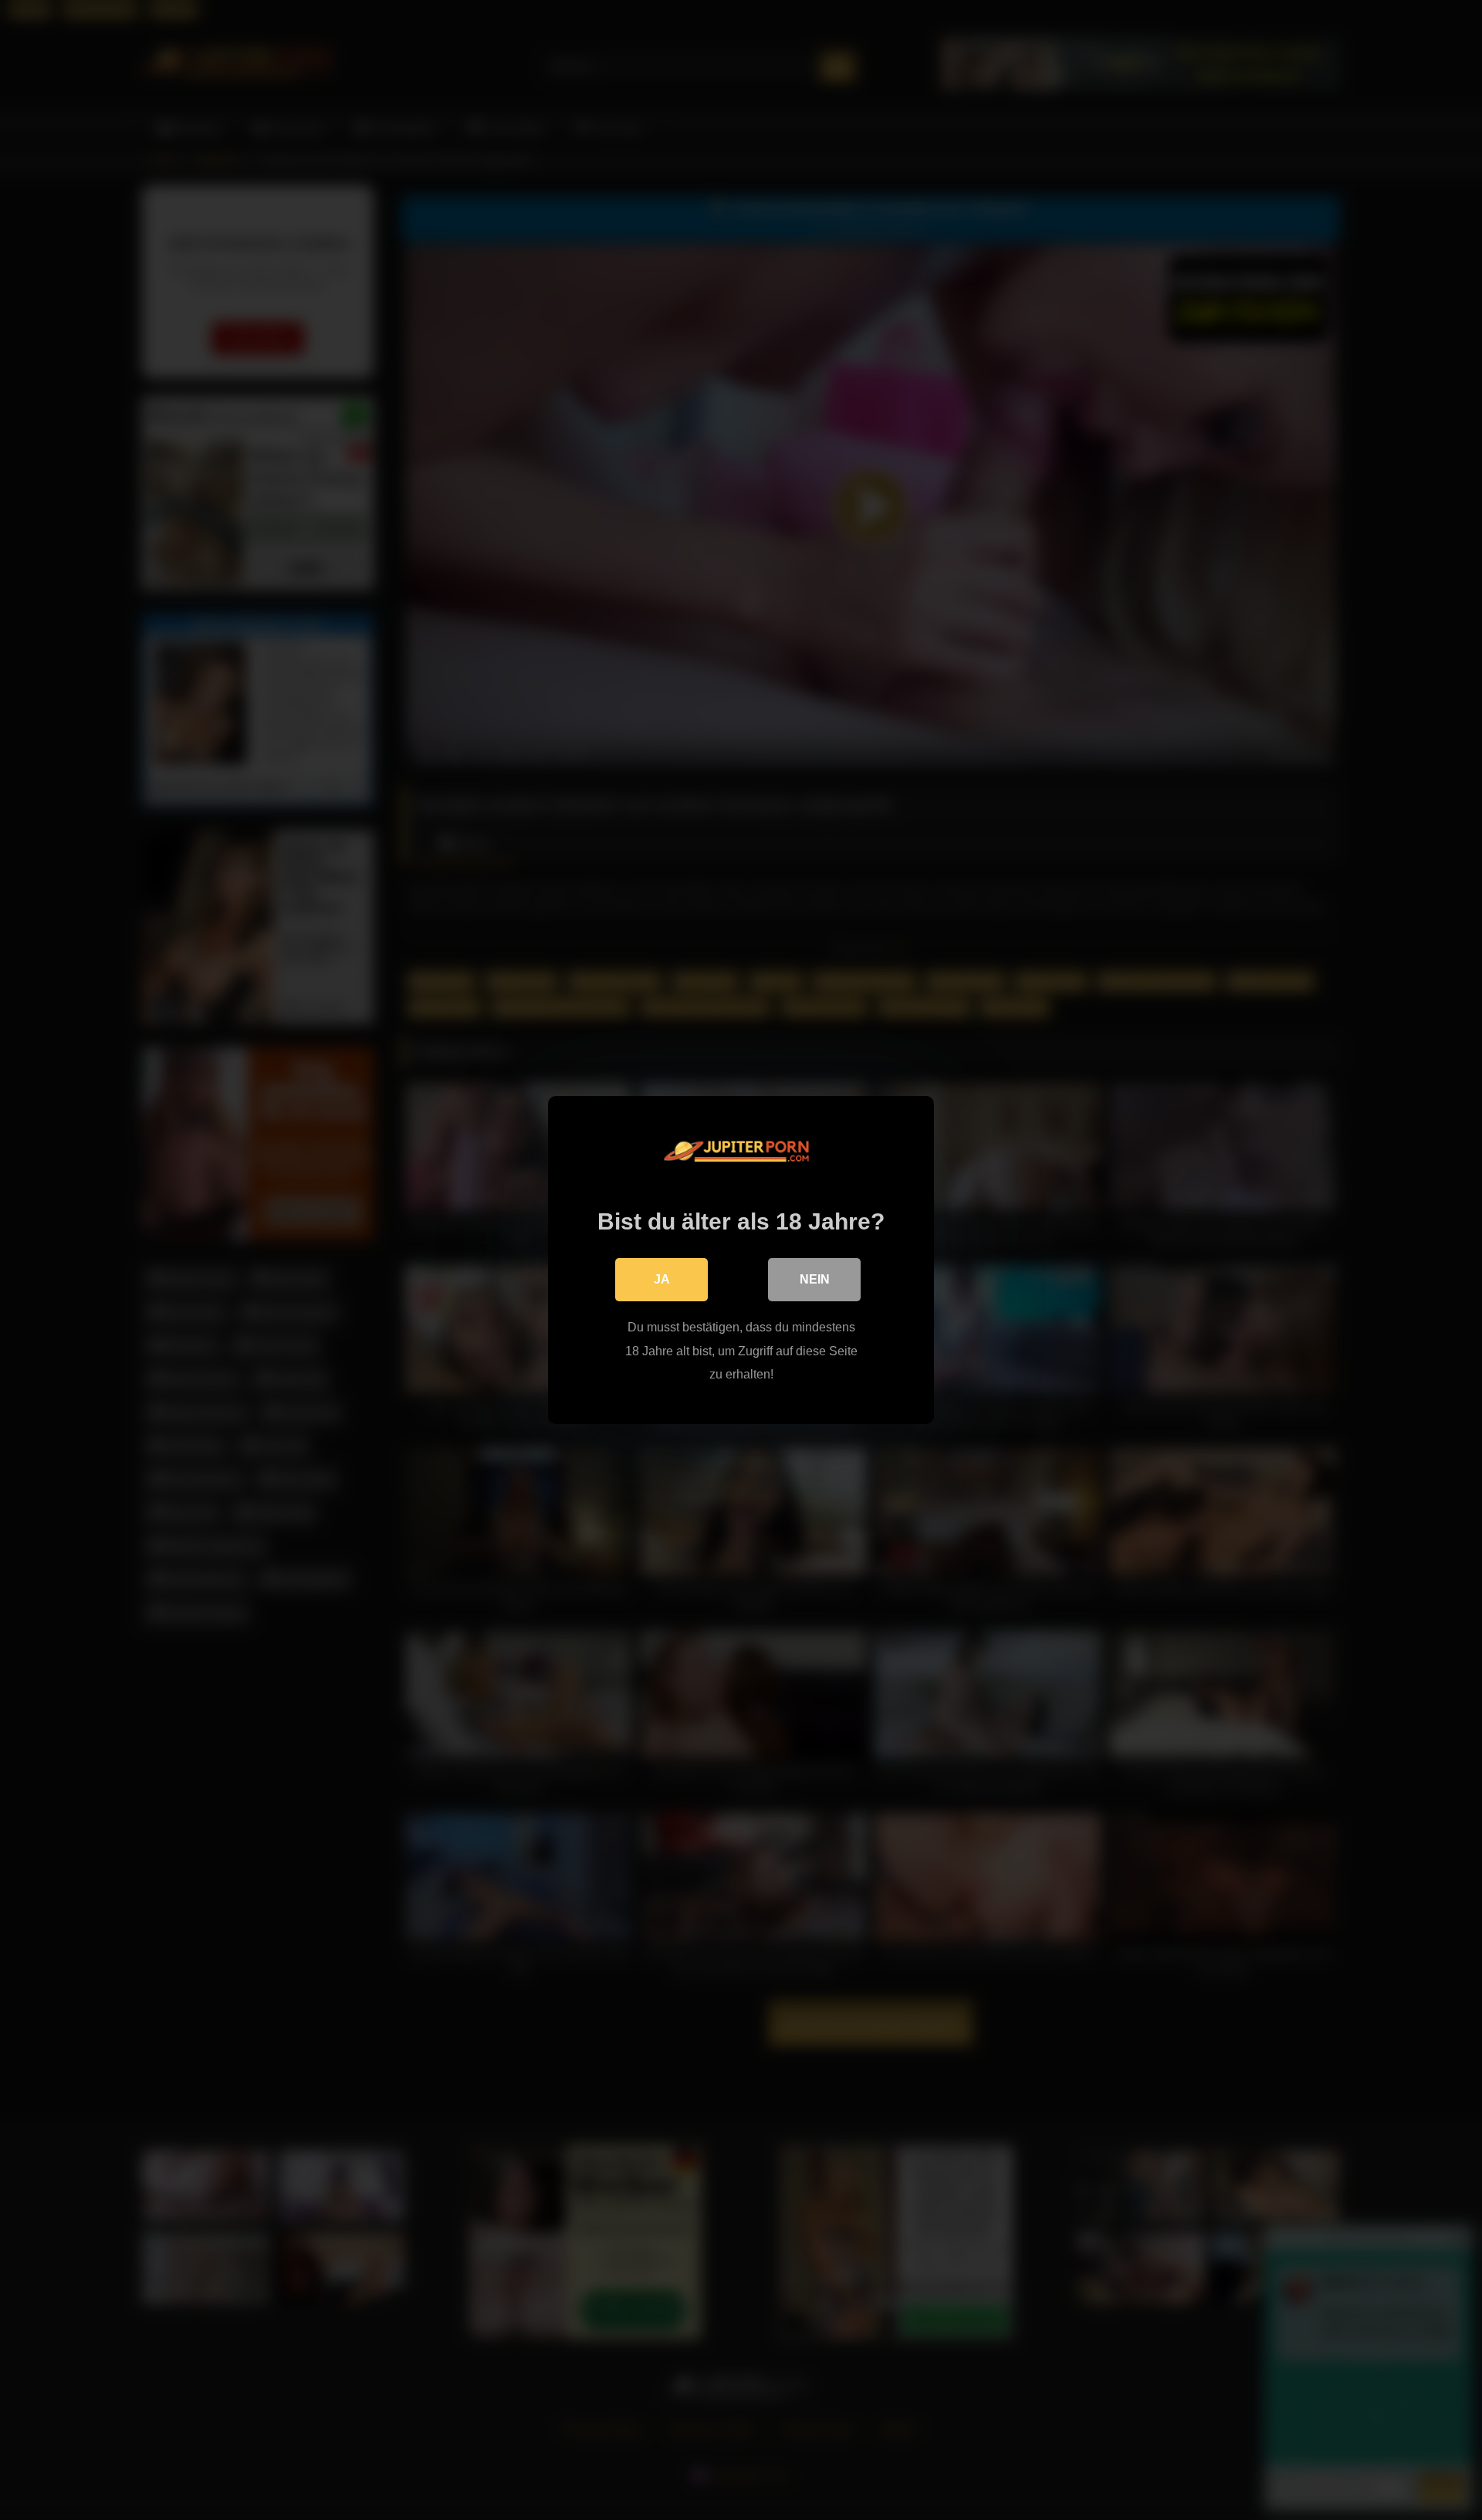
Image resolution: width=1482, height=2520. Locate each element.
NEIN (815, 1279)
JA (662, 1279)
